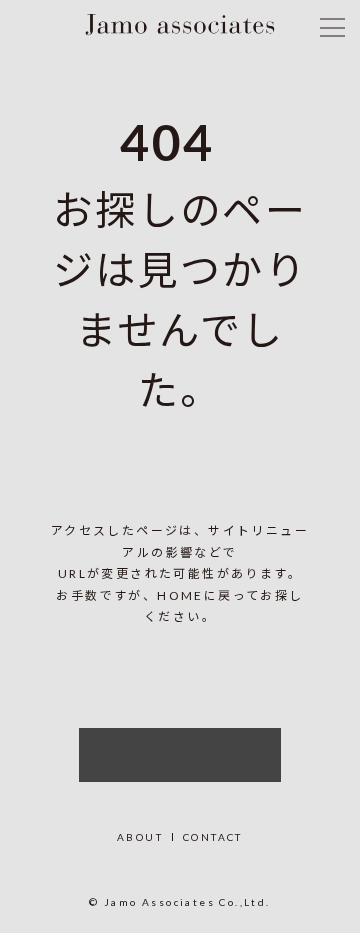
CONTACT (213, 837)
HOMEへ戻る (180, 754)
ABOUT (140, 837)
